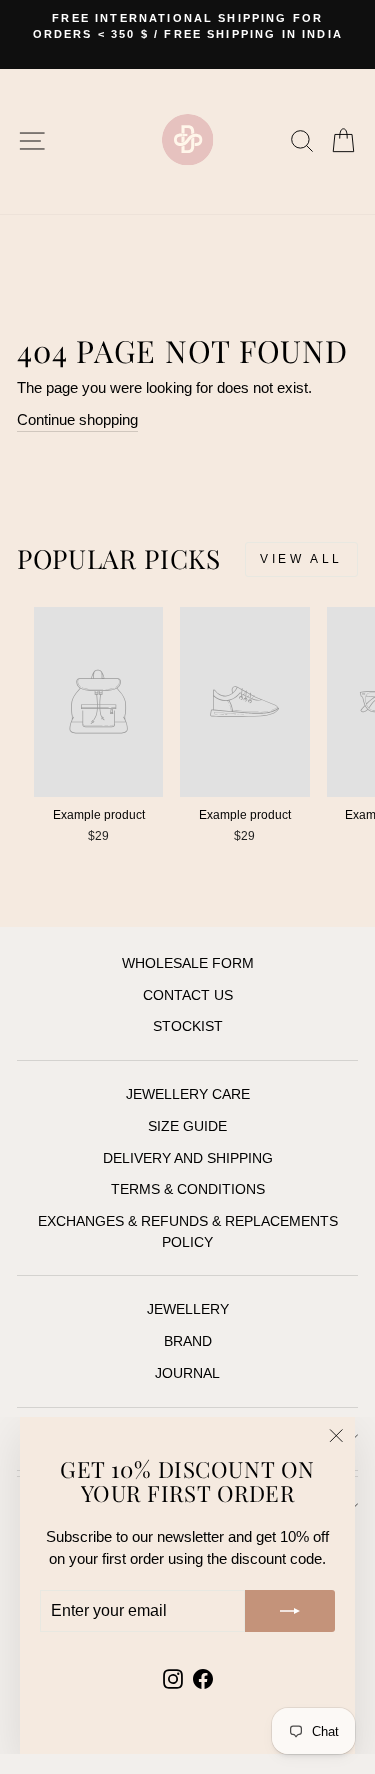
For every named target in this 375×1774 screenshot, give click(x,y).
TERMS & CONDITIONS (188, 1189)
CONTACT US (188, 995)
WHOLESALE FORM (188, 963)
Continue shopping (77, 420)
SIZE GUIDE (187, 1126)
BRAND (188, 1341)
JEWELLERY (188, 1309)
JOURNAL (187, 1373)
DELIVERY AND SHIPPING (188, 1158)
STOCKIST (188, 1026)
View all (301, 559)
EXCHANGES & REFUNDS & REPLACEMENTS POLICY (188, 1231)
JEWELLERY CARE (188, 1094)
